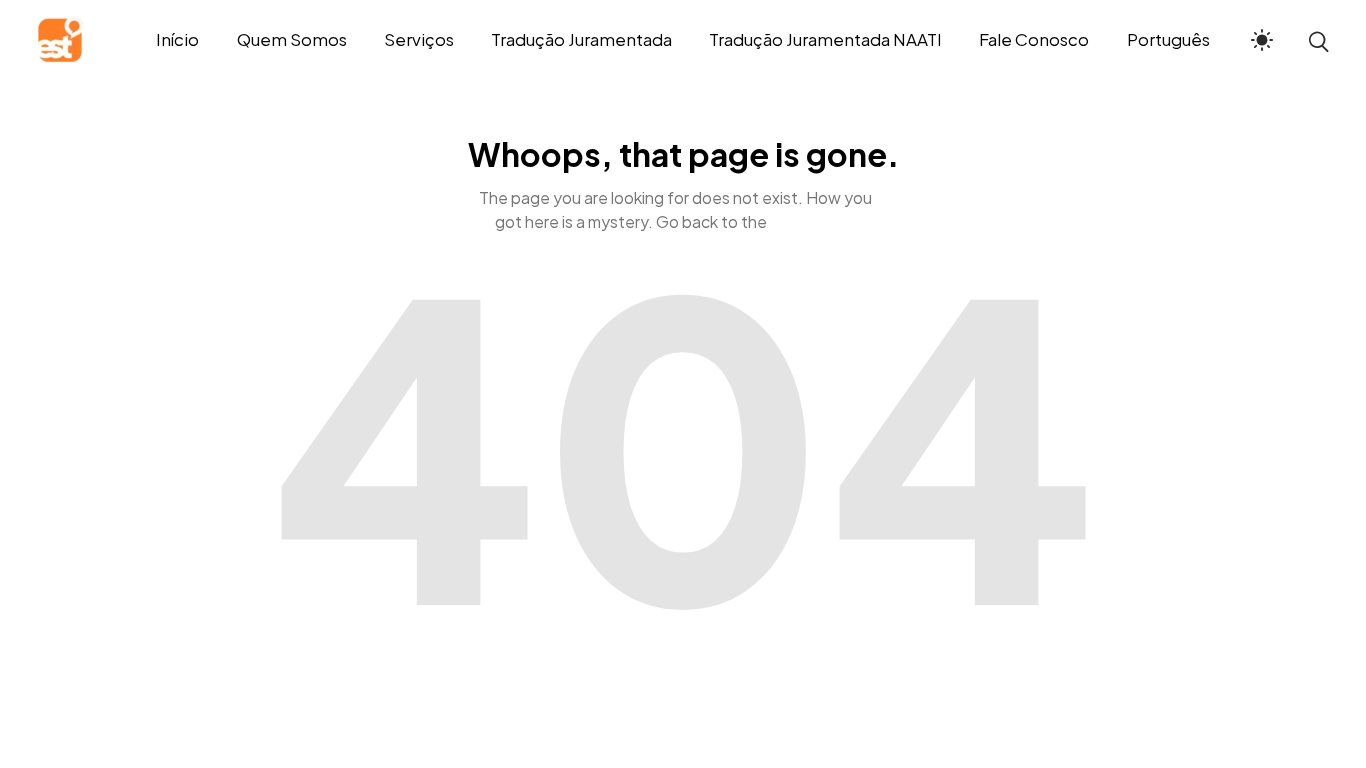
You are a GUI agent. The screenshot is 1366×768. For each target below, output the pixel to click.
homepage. (813, 221)
